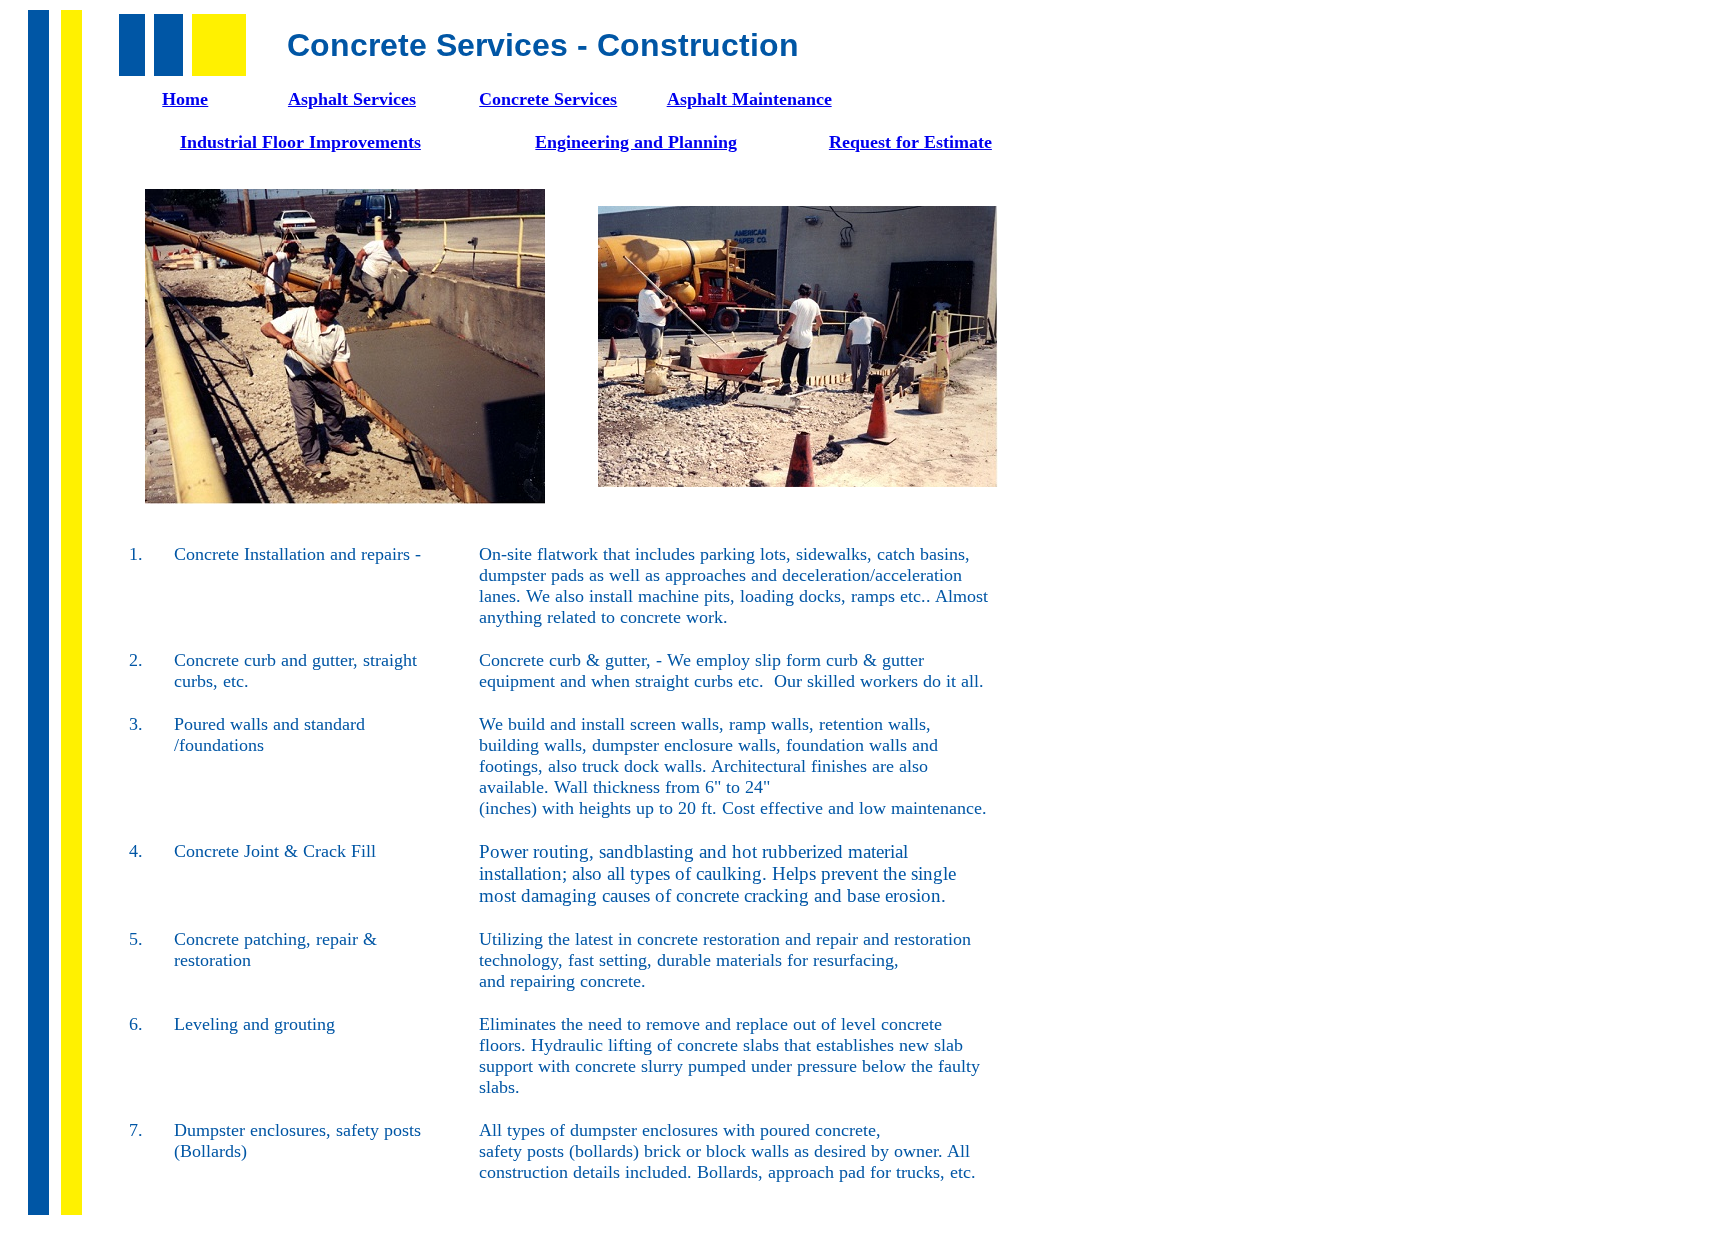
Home (185, 99)
